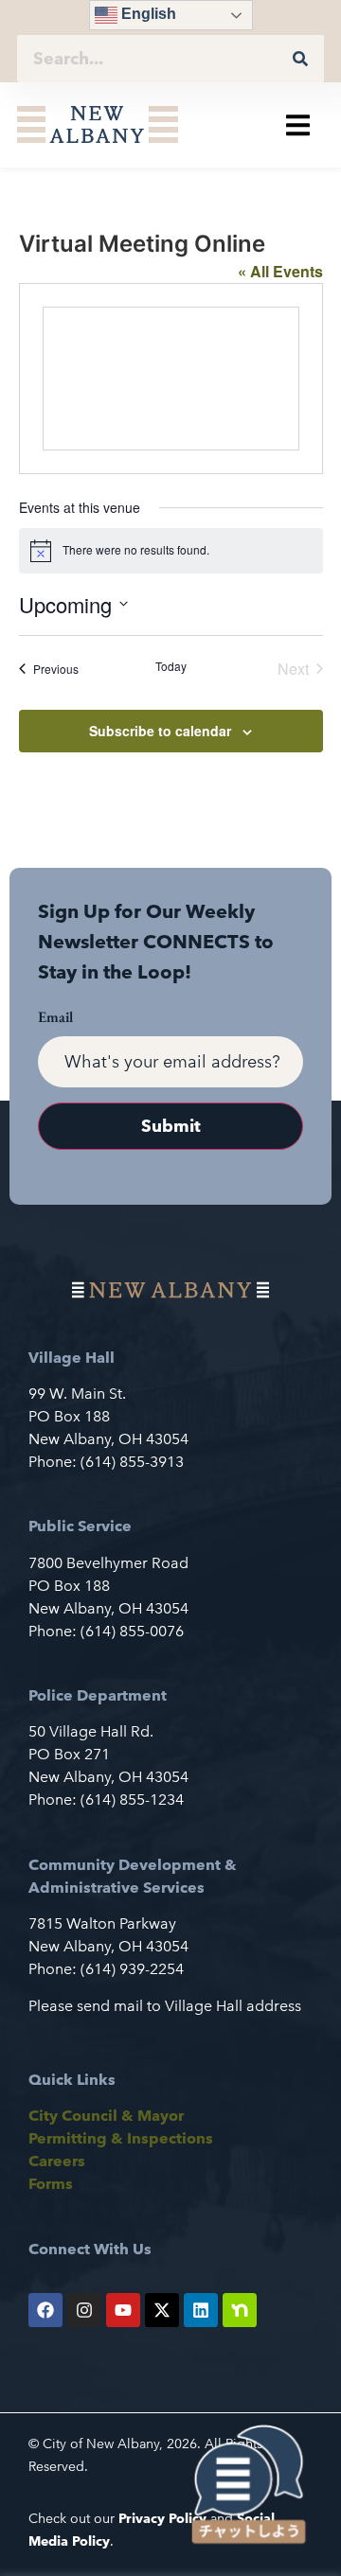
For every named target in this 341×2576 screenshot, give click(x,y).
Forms (51, 2184)
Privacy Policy (162, 2518)
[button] (298, 124)
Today (171, 666)
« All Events (280, 271)
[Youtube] (123, 2310)
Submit (171, 1126)
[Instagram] (84, 2310)
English (147, 14)
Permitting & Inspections (121, 2138)
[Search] (300, 59)
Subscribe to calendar (160, 731)
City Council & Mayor (106, 2116)
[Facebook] (45, 2310)
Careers (57, 2161)
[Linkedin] (201, 2310)
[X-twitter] (162, 2310)
